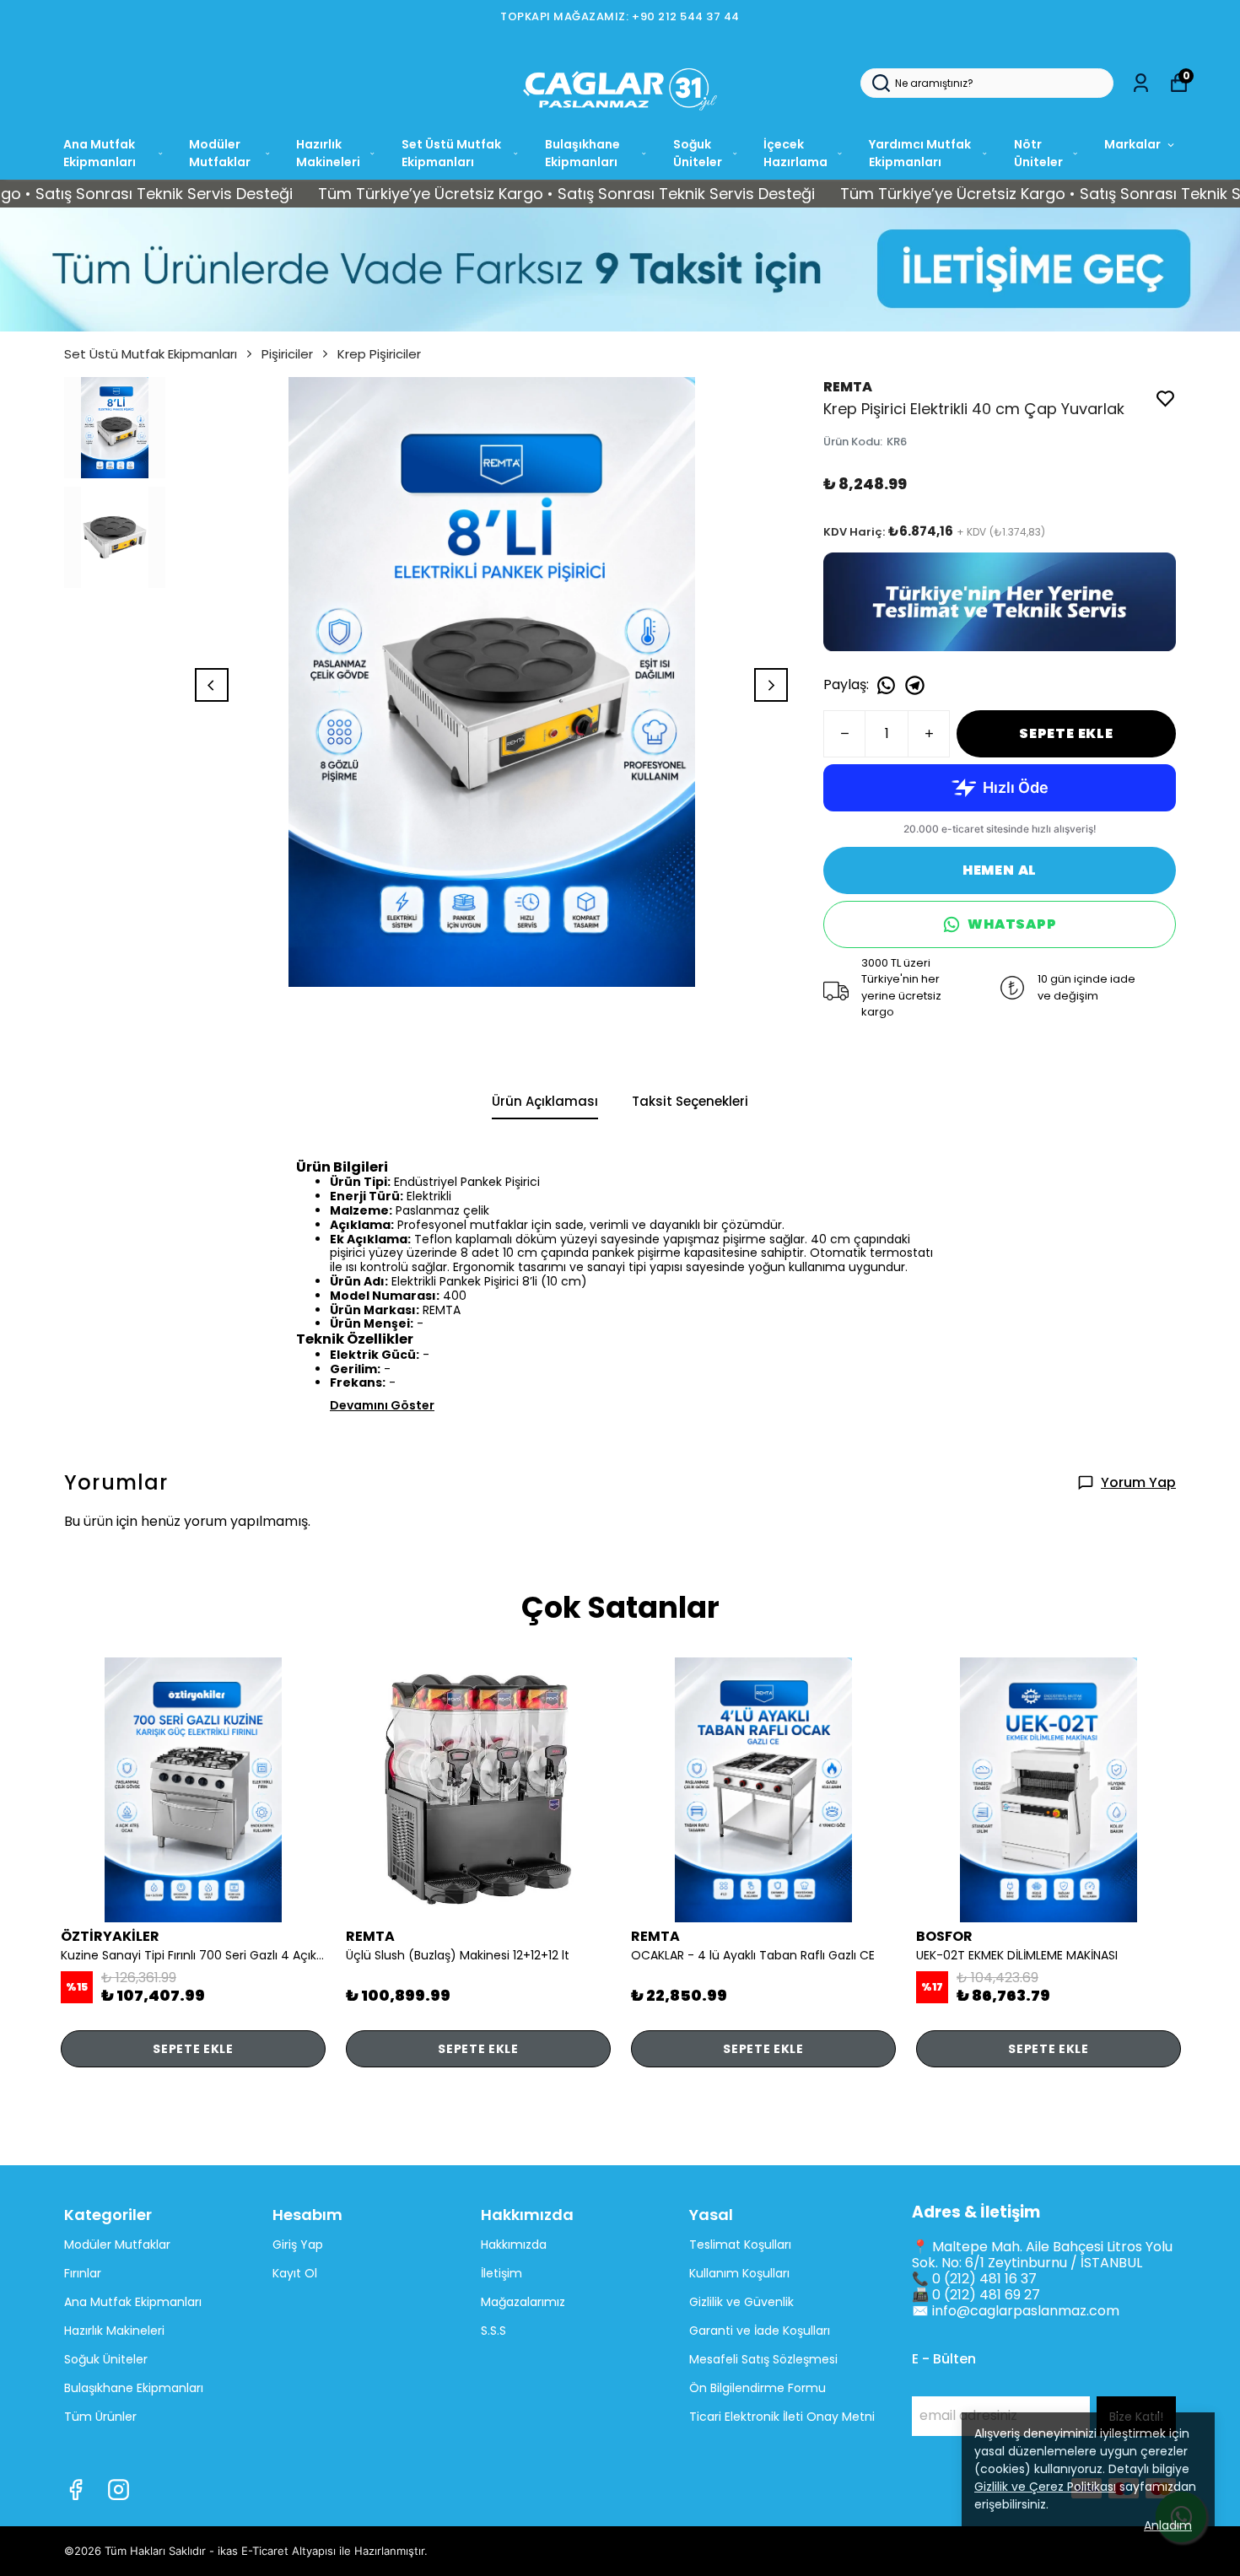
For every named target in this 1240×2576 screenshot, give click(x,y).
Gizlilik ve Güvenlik (741, 2302)
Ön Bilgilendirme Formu (757, 2388)
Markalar (1132, 144)
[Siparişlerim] (1141, 83)
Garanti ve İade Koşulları (760, 2331)
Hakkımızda (514, 2245)
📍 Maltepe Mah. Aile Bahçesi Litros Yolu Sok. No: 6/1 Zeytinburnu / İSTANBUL (1042, 2255)
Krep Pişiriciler (379, 354)
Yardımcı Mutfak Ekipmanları (920, 153)
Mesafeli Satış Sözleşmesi (763, 2359)
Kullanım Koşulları (739, 2273)
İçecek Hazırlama (795, 153)
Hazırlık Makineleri (328, 153)
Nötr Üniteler (1038, 153)
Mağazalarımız (523, 2302)
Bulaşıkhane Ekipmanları (582, 153)
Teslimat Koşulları (740, 2245)
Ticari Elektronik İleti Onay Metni (782, 2417)
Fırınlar (83, 2273)
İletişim (501, 2273)
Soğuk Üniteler (698, 153)
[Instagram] (119, 2490)
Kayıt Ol (295, 2273)
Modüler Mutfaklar (220, 153)
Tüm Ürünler (100, 2417)
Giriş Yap (298, 2245)
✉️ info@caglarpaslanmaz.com (1016, 2311)
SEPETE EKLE (1066, 733)
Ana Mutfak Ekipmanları (100, 153)
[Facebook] (75, 2490)
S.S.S (493, 2331)
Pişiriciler (287, 354)
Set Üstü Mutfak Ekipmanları (451, 153)
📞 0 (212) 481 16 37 (974, 2279)
